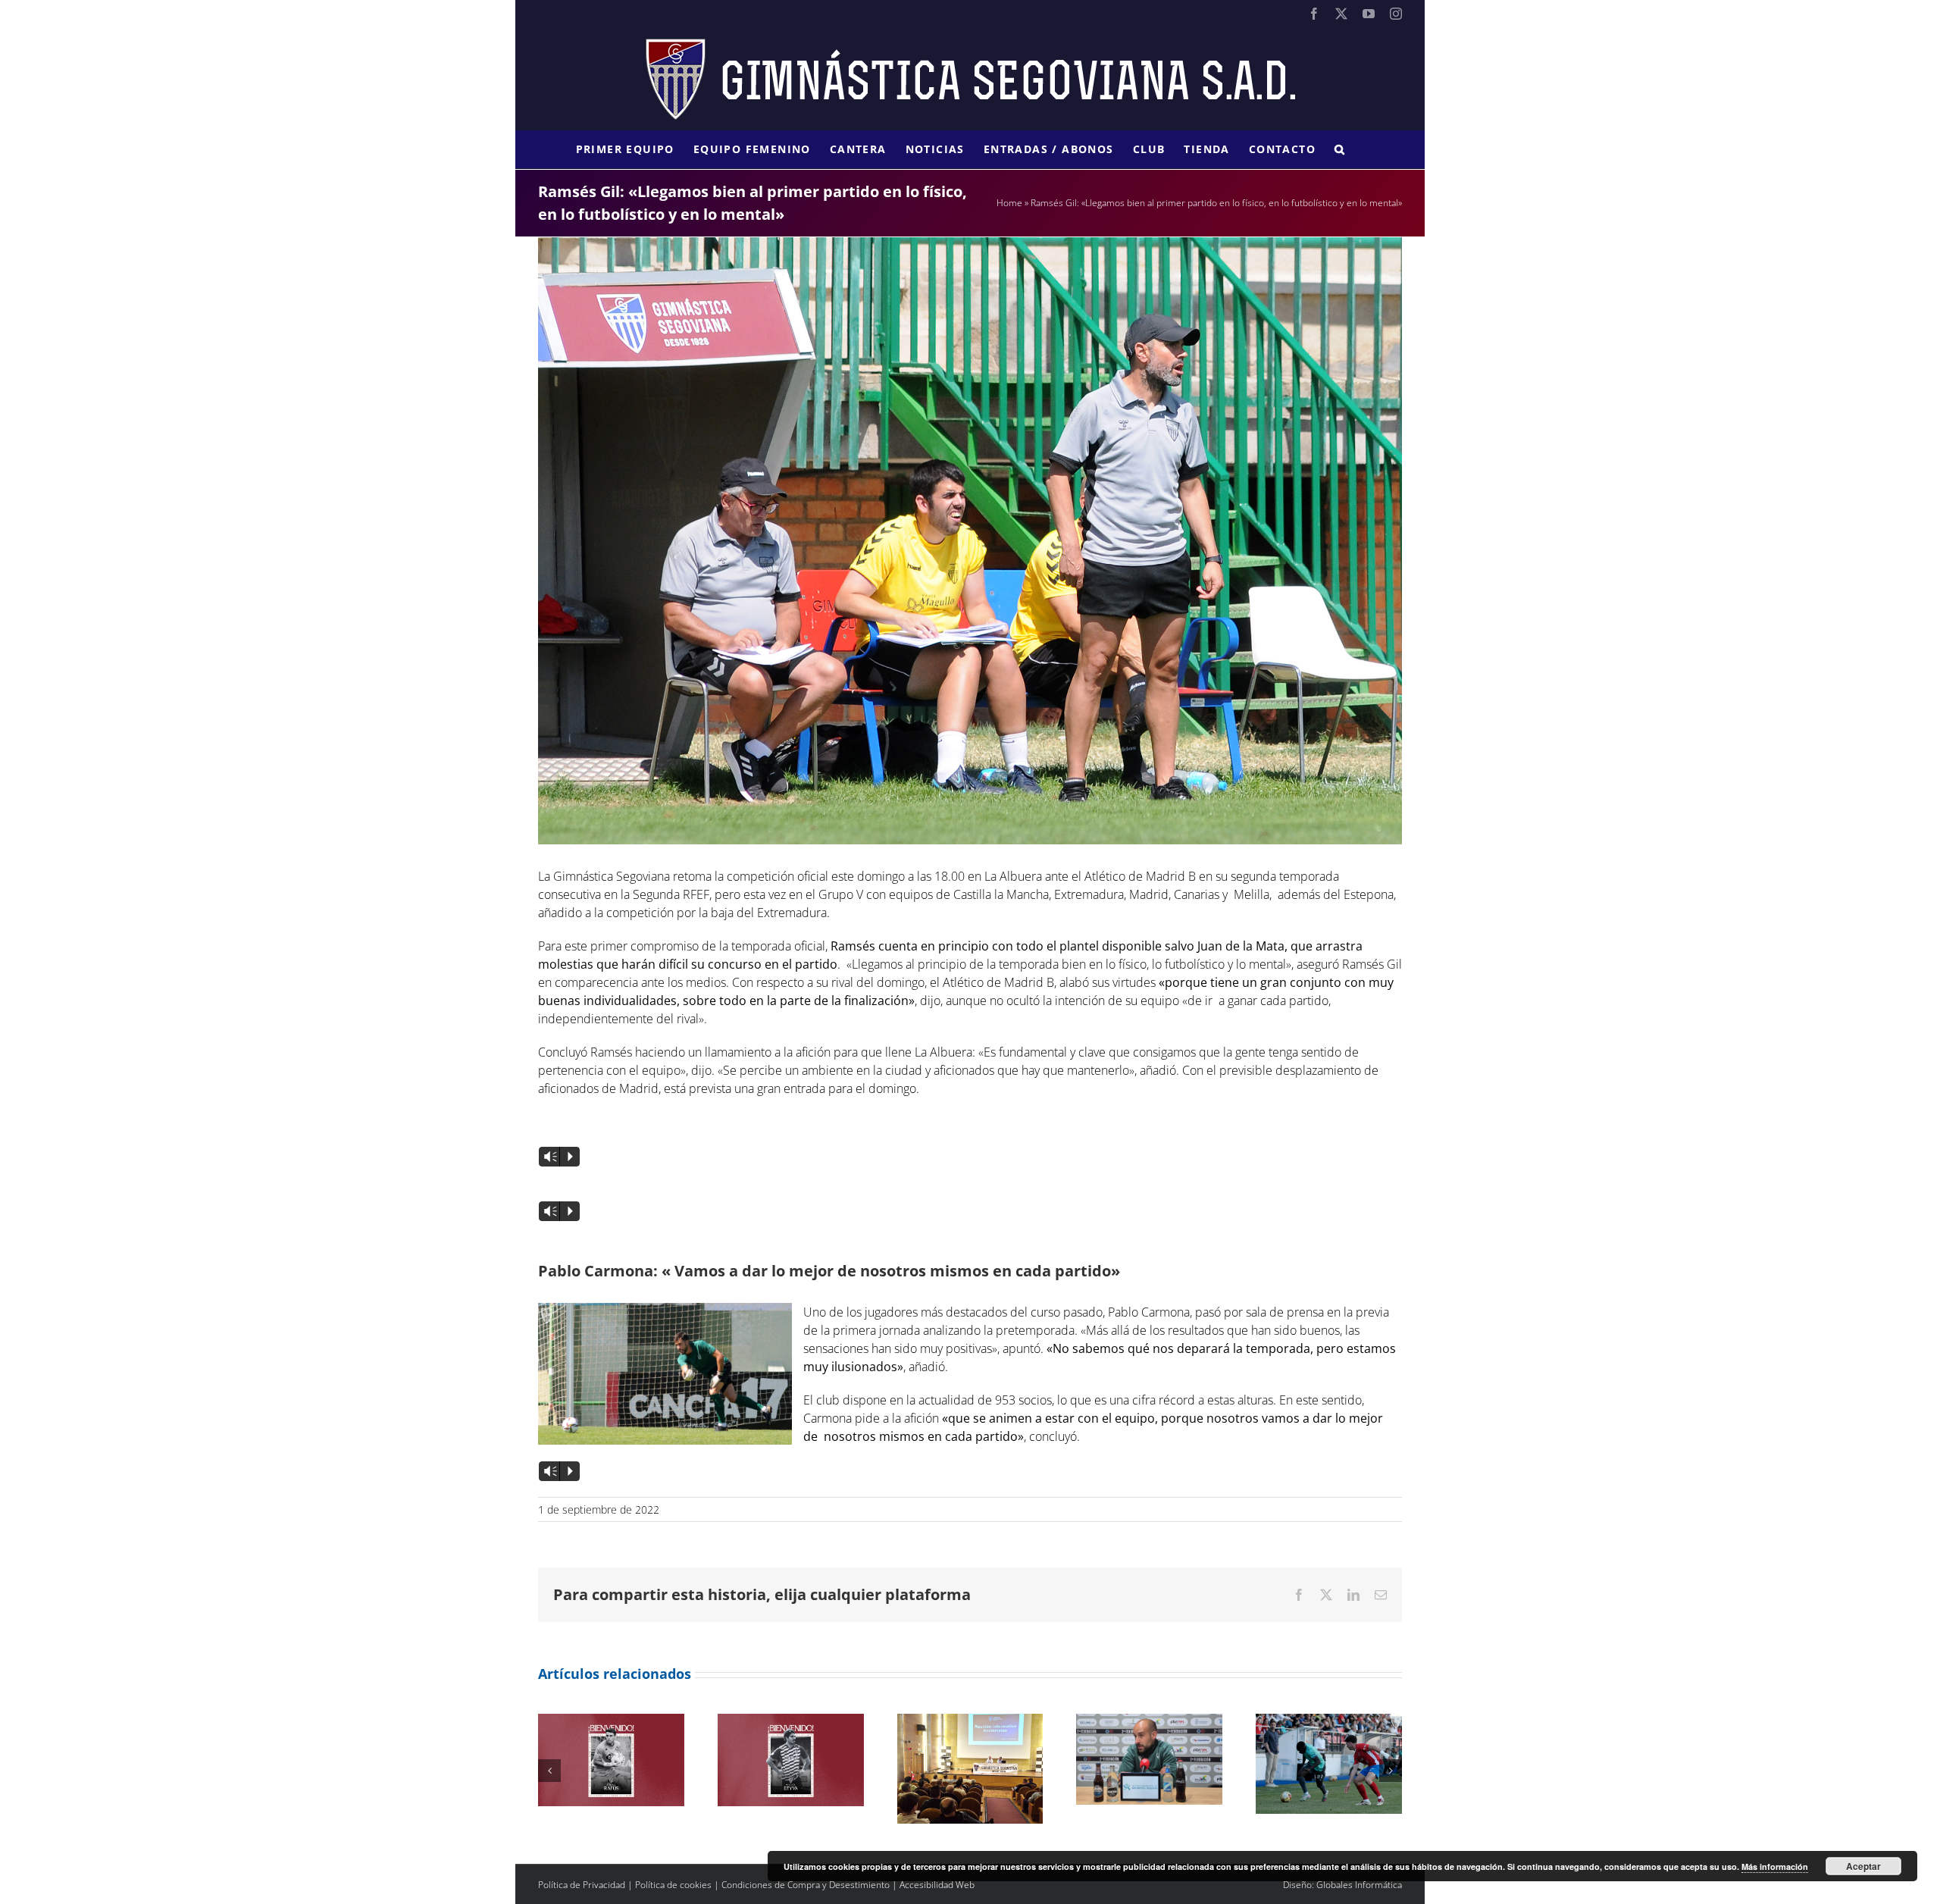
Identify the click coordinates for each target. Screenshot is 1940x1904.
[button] (1340, 149)
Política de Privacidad (582, 1885)
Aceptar (1863, 1866)
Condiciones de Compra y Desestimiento (806, 1885)
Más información (1775, 1866)
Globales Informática (1359, 1885)
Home (1009, 203)
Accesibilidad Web (937, 1885)
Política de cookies (673, 1885)
